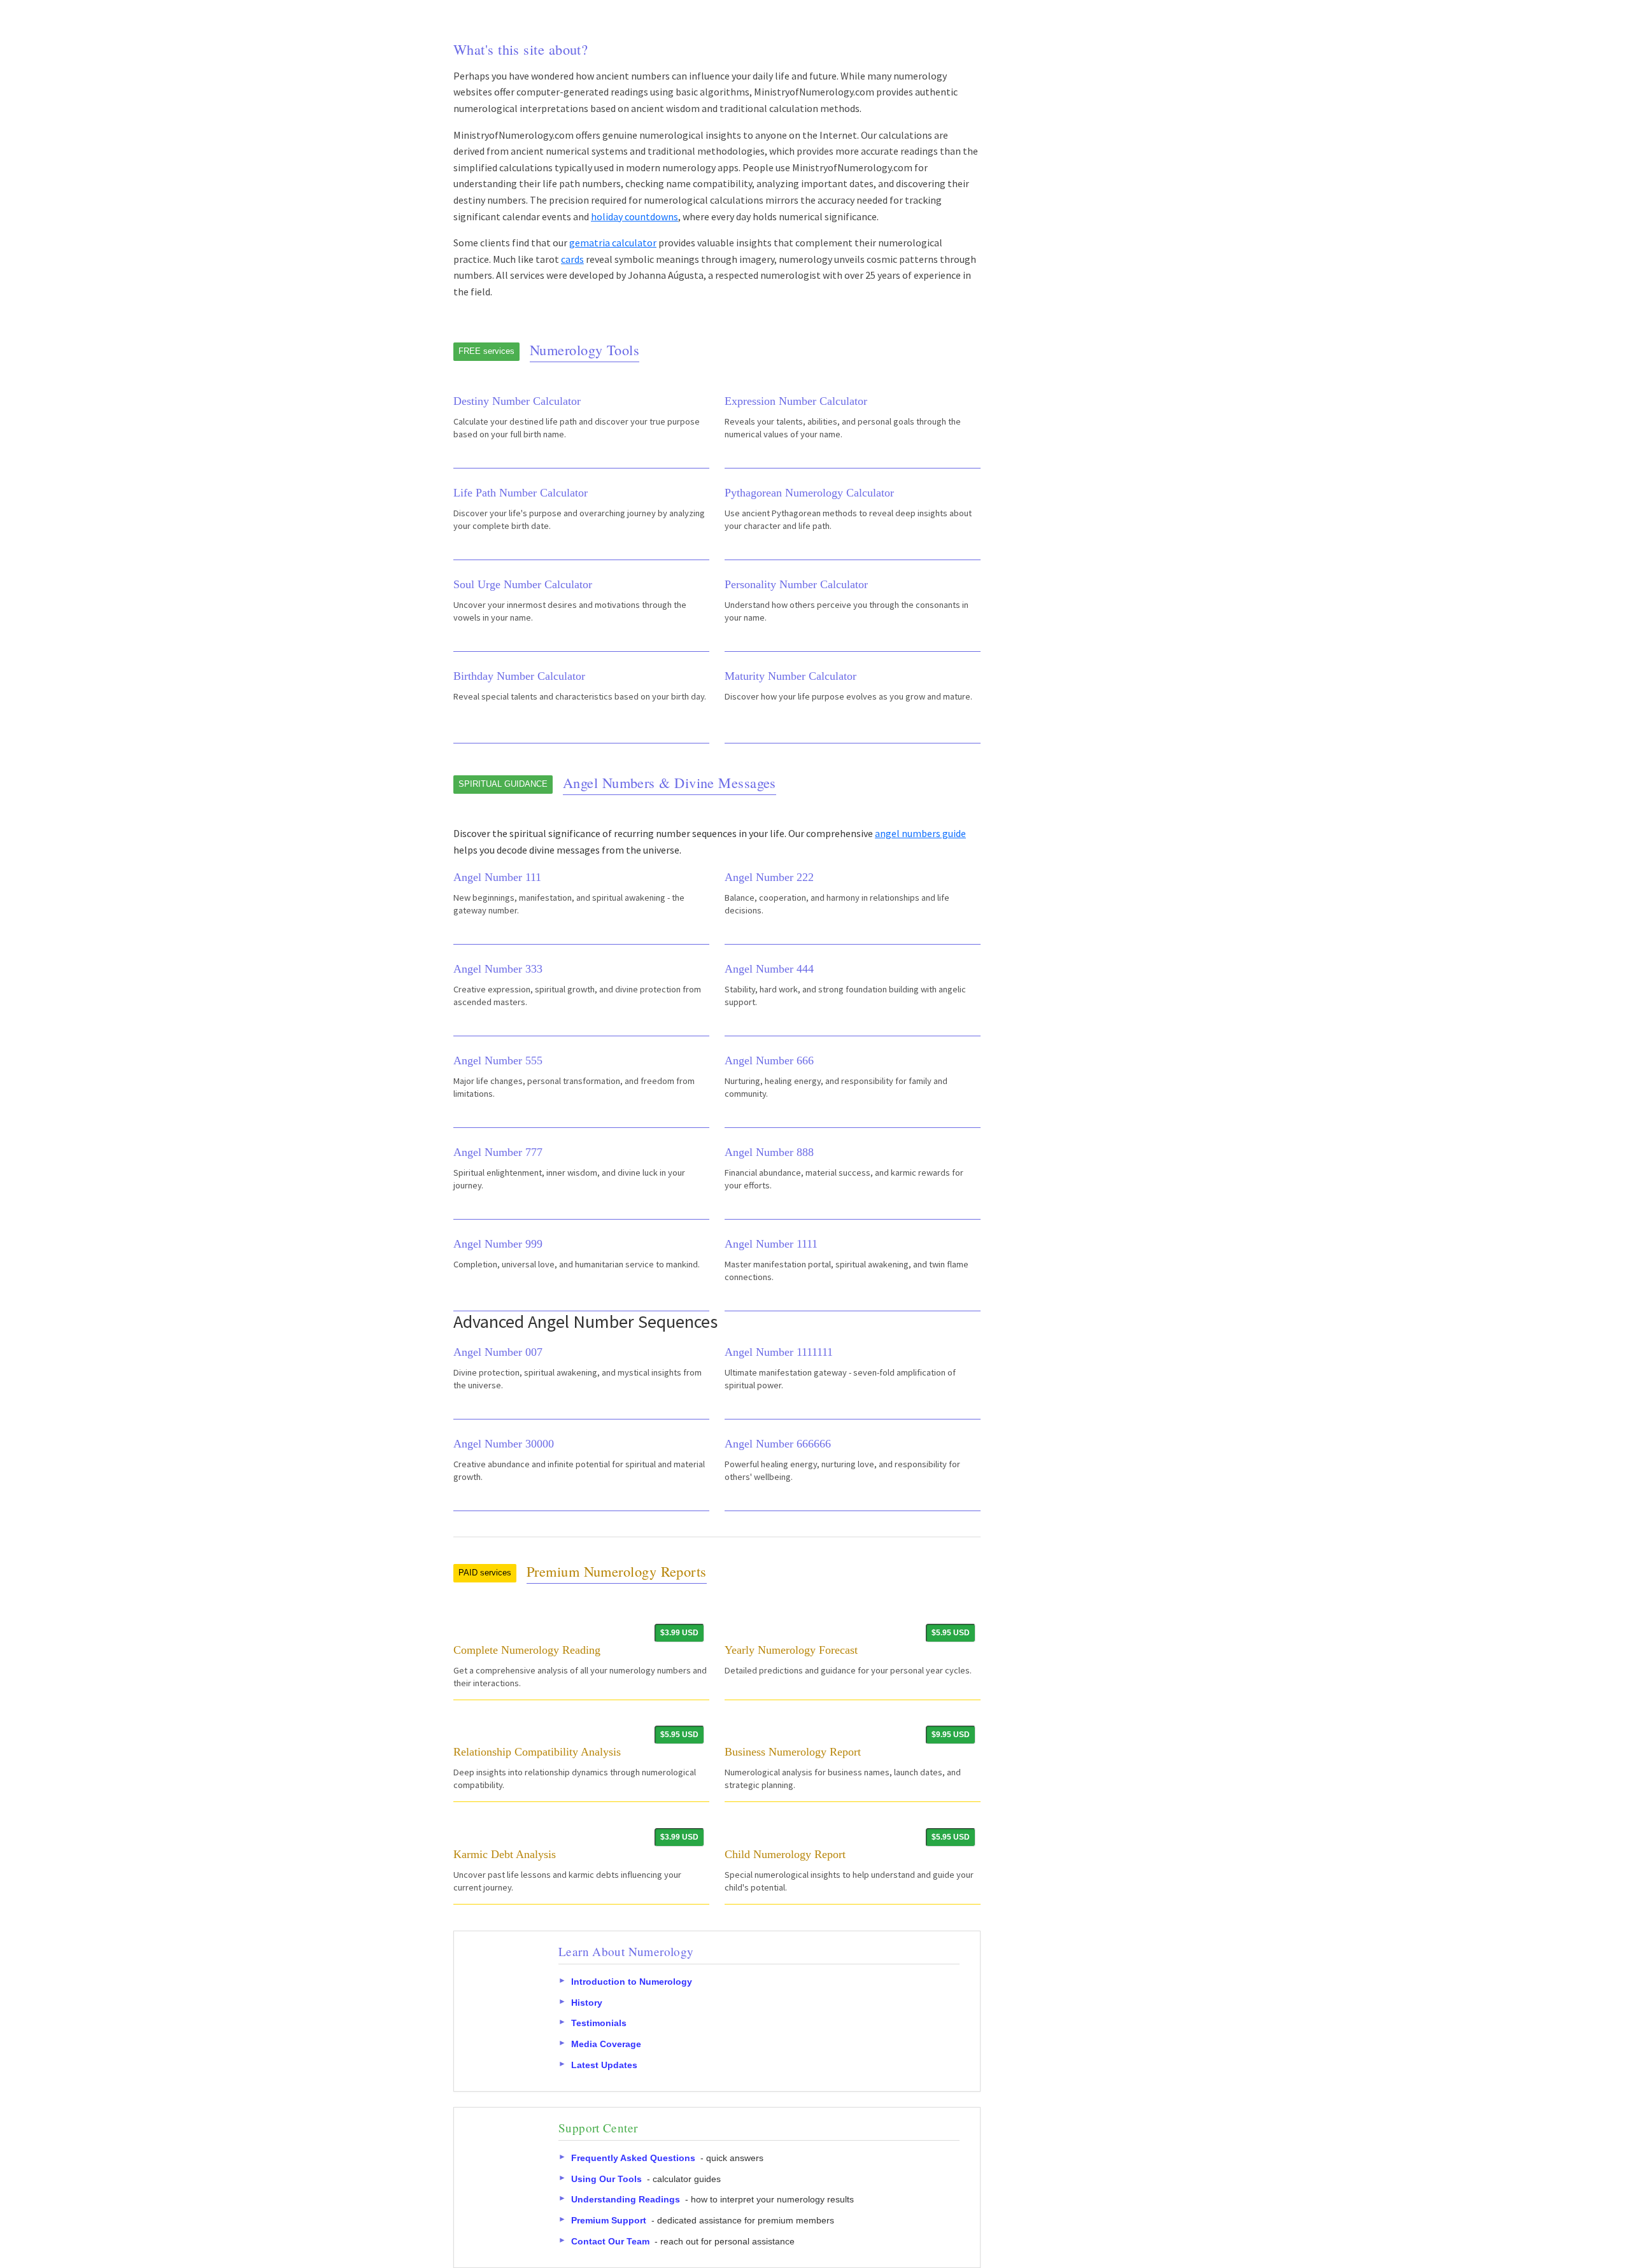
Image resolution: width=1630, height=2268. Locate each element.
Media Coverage (606, 2044)
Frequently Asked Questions (633, 2158)
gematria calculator (613, 243)
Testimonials (599, 2023)
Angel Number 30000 (504, 1444)
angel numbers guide (920, 833)
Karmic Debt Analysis (505, 1854)
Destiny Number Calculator (517, 401)
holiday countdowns (634, 216)
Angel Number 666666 (778, 1444)
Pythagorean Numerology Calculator (809, 493)
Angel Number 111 (497, 877)
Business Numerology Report (793, 1752)
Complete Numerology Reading (527, 1650)
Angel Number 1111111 (779, 1352)
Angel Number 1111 (771, 1244)
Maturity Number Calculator (790, 676)
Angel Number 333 (498, 969)
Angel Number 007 (498, 1352)
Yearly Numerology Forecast (791, 1650)
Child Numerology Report (785, 1854)
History (587, 2002)
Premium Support (609, 2220)
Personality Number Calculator (796, 584)
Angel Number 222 (769, 877)
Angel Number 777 (498, 1152)
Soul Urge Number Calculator (523, 584)
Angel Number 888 (769, 1152)
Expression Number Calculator (796, 401)
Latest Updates (604, 2064)
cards (572, 259)
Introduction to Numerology (632, 1982)
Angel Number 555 (498, 1060)
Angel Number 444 (769, 969)
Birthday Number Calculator (519, 676)
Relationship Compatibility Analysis (537, 1752)
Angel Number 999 (498, 1244)
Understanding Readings (626, 2199)
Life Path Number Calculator (521, 493)
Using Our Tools (606, 2179)
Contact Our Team (610, 2241)
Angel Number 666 (769, 1060)
